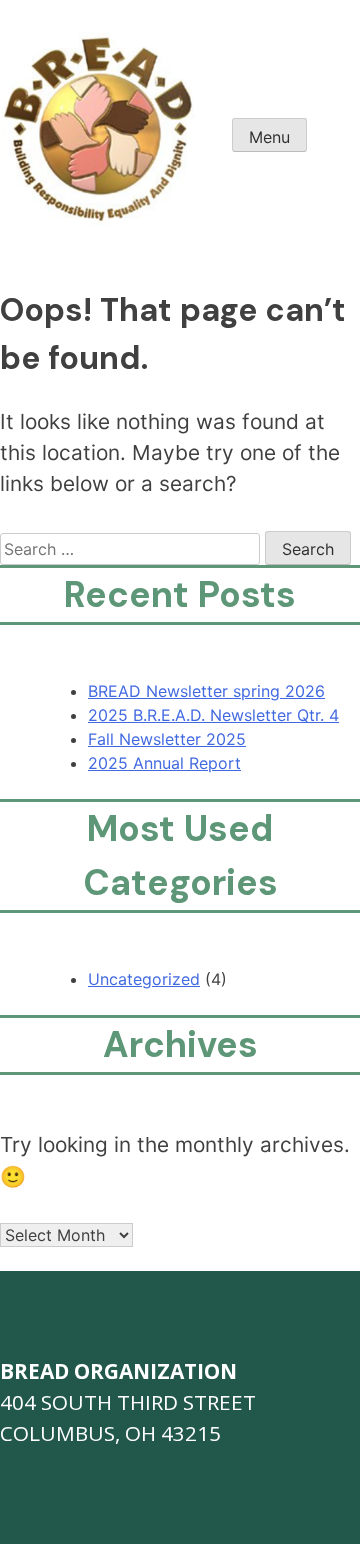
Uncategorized (144, 979)
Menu (269, 137)
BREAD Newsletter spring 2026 (206, 691)
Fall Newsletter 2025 (167, 739)
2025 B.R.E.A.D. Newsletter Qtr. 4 (213, 715)
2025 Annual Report (164, 763)
